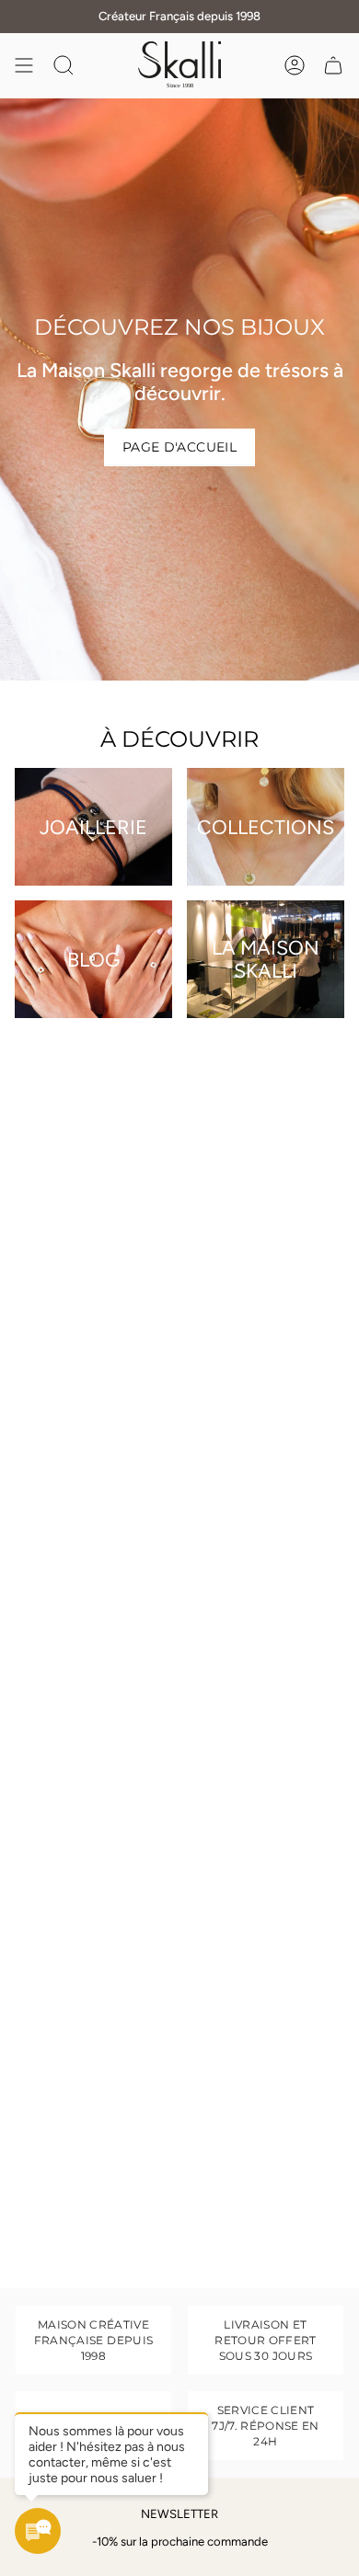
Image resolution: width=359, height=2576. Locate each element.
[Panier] (333, 66)
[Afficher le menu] (24, 66)
